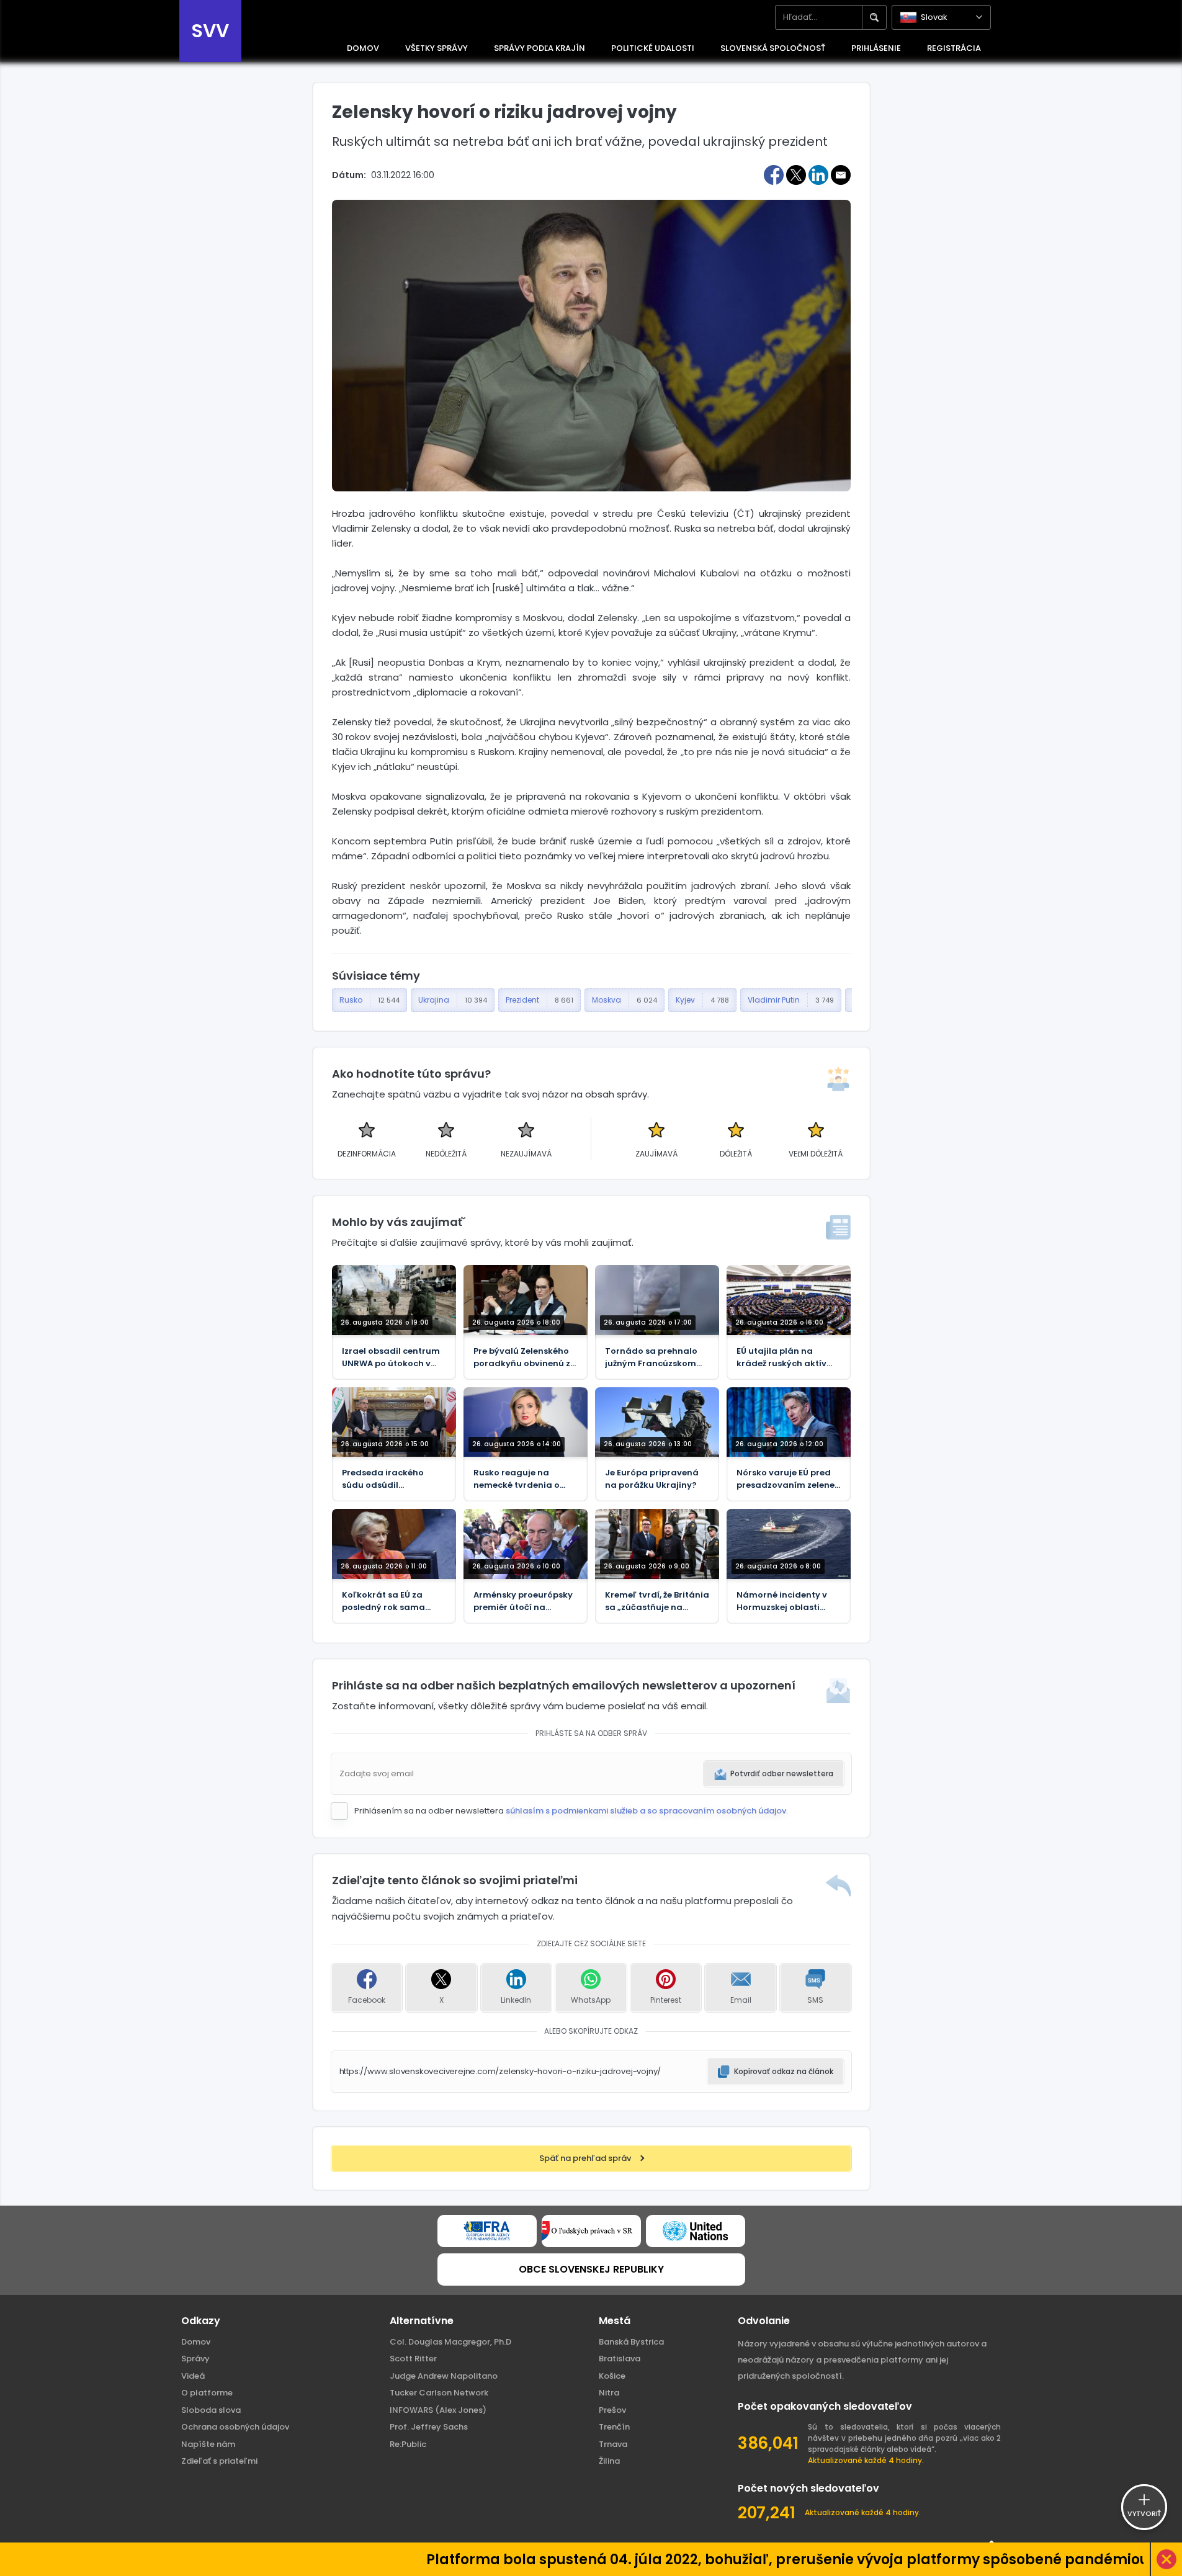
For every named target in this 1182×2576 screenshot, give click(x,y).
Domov (196, 2342)
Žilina (609, 2461)
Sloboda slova (211, 2410)
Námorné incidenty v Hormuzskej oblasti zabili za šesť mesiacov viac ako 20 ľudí (786, 1601)
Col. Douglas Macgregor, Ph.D (450, 2342)
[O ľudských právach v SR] (591, 2231)
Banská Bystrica (631, 2342)
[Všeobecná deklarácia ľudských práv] (696, 2231)
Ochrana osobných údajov (235, 2427)
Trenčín (614, 2427)
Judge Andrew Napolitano (444, 2376)
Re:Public (408, 2444)
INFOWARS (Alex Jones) (438, 2410)
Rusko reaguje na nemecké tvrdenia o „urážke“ (517, 1479)
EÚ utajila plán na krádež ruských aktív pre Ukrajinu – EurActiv (785, 1357)
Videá (193, 2376)
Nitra (609, 2393)
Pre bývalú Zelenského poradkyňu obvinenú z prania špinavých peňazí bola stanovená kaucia (523, 1357)
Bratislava (620, 2359)
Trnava (613, 2444)
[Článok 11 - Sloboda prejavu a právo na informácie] (487, 2231)
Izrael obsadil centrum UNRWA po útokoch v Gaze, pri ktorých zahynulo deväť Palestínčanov (391, 1357)
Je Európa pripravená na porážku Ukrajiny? (652, 1479)
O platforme (207, 2393)
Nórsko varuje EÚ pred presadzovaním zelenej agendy (787, 1479)
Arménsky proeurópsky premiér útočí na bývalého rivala (523, 1601)
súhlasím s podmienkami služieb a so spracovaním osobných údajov (646, 1811)
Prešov (612, 2410)
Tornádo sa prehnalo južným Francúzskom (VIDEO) (651, 1357)
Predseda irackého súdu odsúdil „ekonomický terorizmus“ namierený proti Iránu (392, 1479)
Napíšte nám (208, 2444)
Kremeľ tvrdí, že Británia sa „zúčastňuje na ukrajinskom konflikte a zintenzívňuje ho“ (657, 1601)
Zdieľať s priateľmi (219, 2461)
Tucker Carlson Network (439, 2393)
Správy (195, 2359)
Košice (612, 2376)
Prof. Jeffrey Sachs (429, 2427)
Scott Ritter (413, 2359)
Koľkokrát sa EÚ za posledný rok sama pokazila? (383, 1601)
